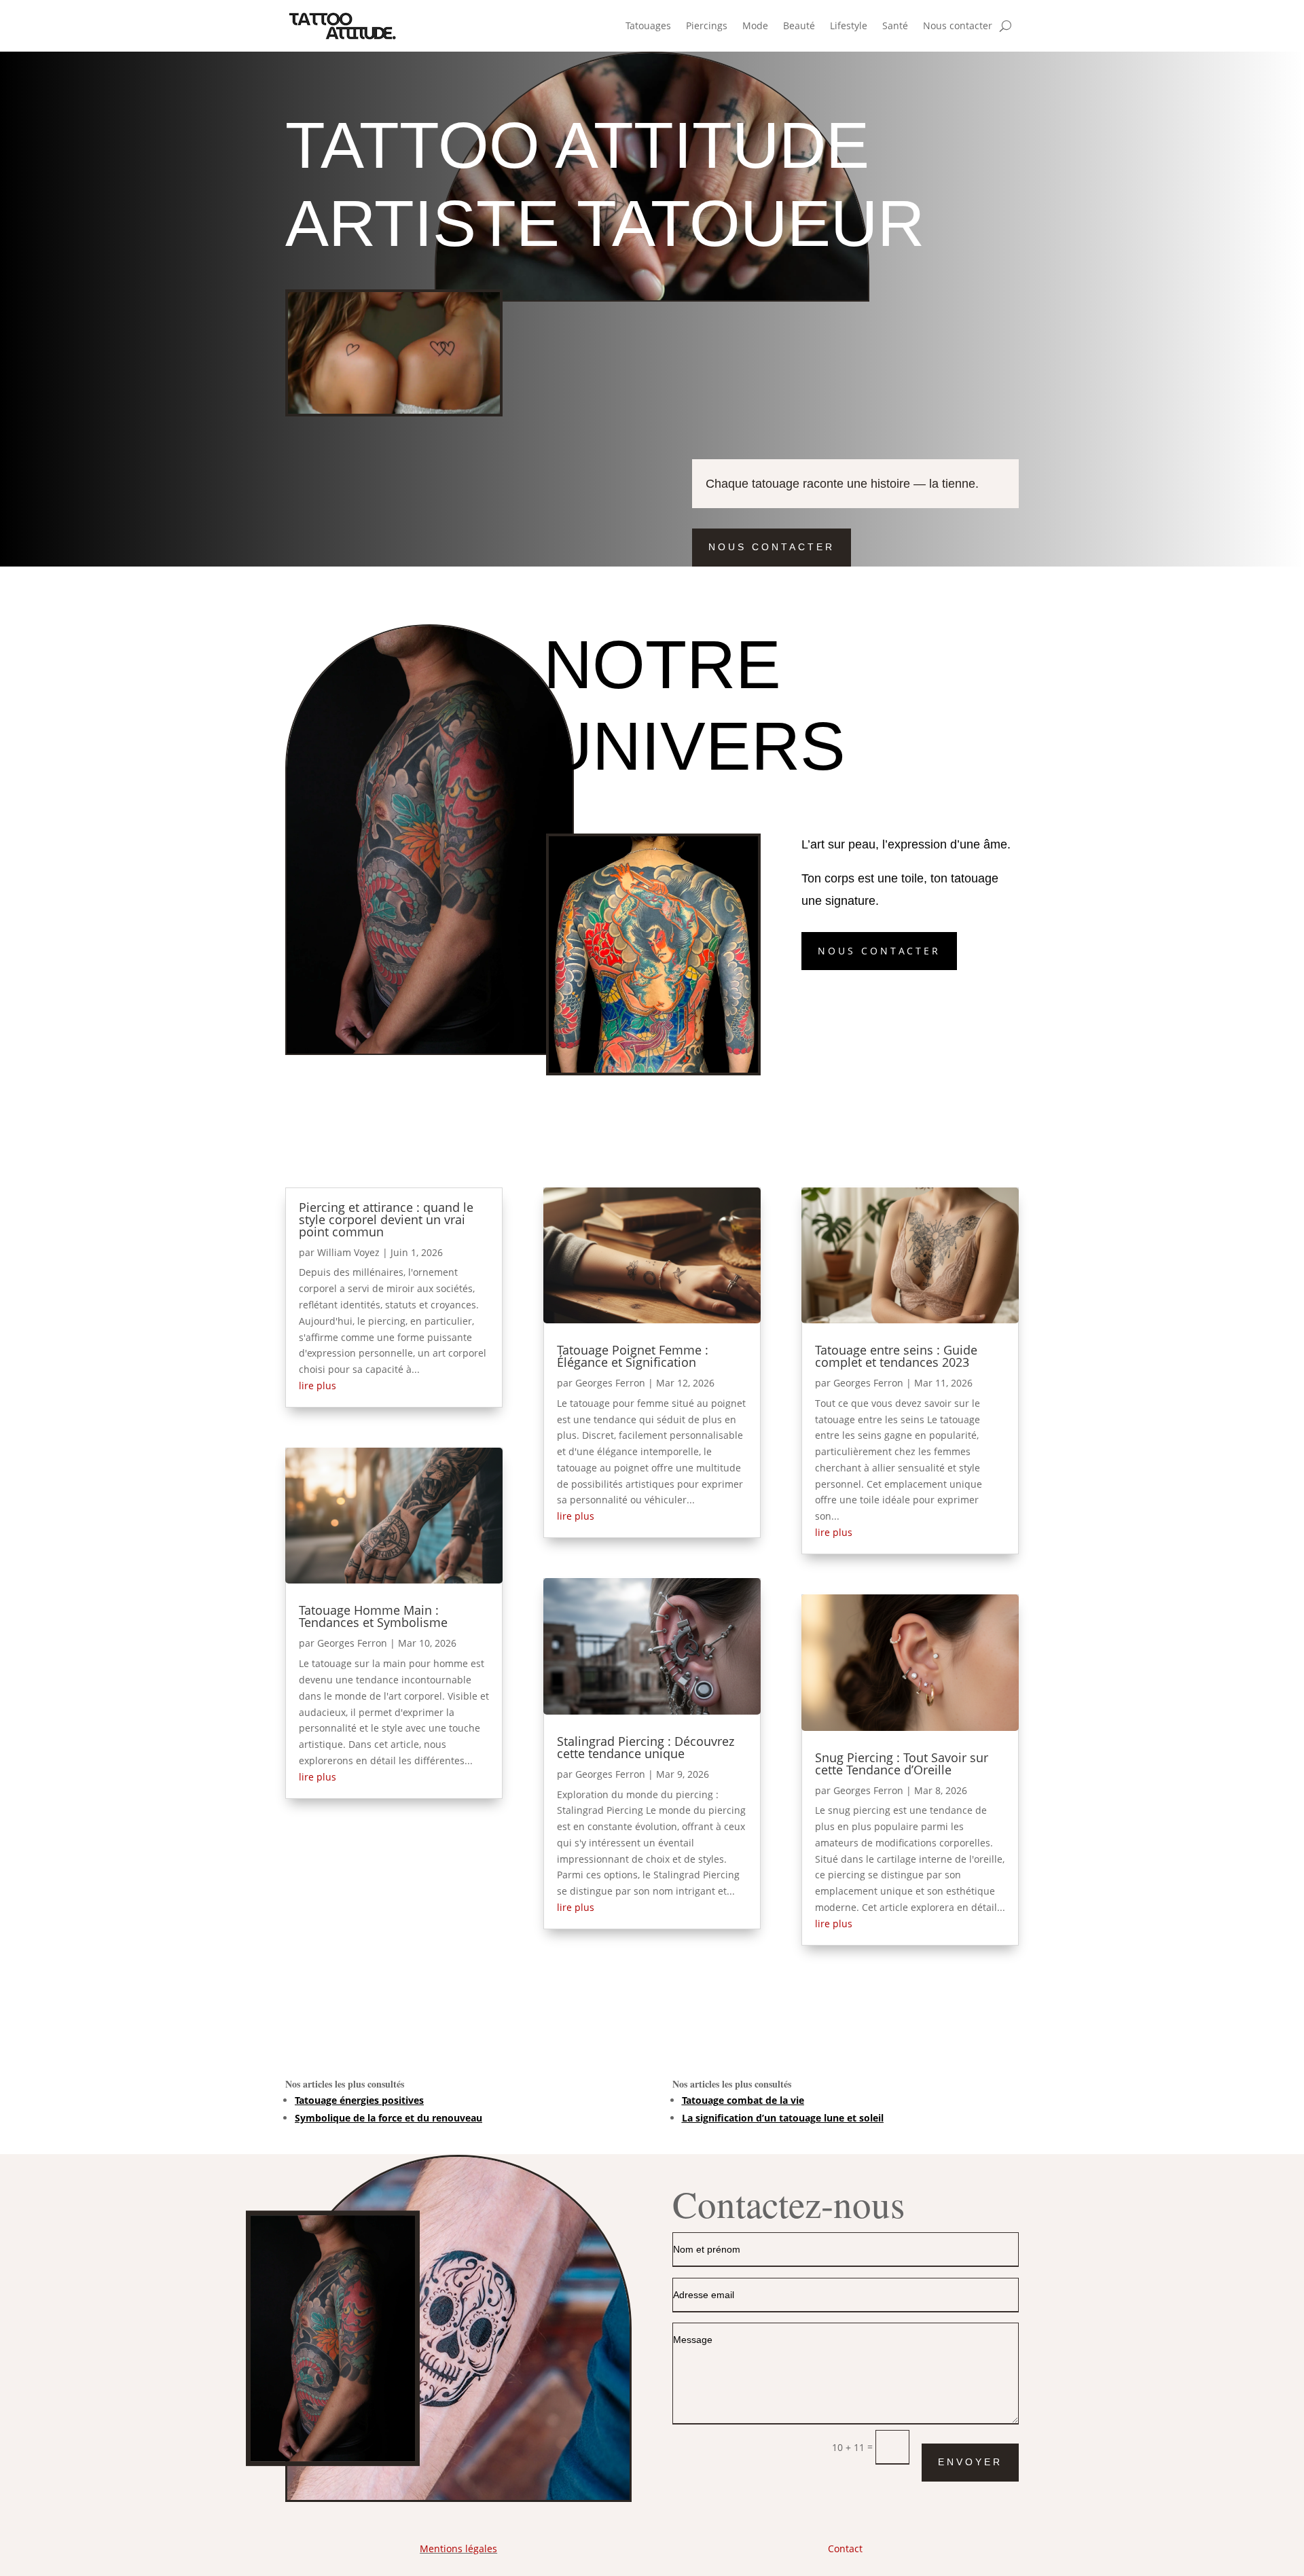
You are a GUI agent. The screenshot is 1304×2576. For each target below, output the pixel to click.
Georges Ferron (352, 1643)
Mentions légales (458, 2548)
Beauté (799, 25)
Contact (845, 2548)
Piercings (707, 25)
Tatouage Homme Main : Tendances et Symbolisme (373, 1616)
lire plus (318, 1385)
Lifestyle (849, 25)
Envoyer (970, 2462)
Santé (895, 25)
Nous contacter (958, 25)
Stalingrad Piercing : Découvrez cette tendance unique (646, 1747)
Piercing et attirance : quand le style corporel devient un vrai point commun (386, 1219)
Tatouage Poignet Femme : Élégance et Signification (633, 1356)
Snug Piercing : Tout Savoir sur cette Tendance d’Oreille (902, 1764)
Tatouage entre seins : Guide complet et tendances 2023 (896, 1356)
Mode (755, 25)
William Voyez (348, 1252)
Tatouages (648, 25)
